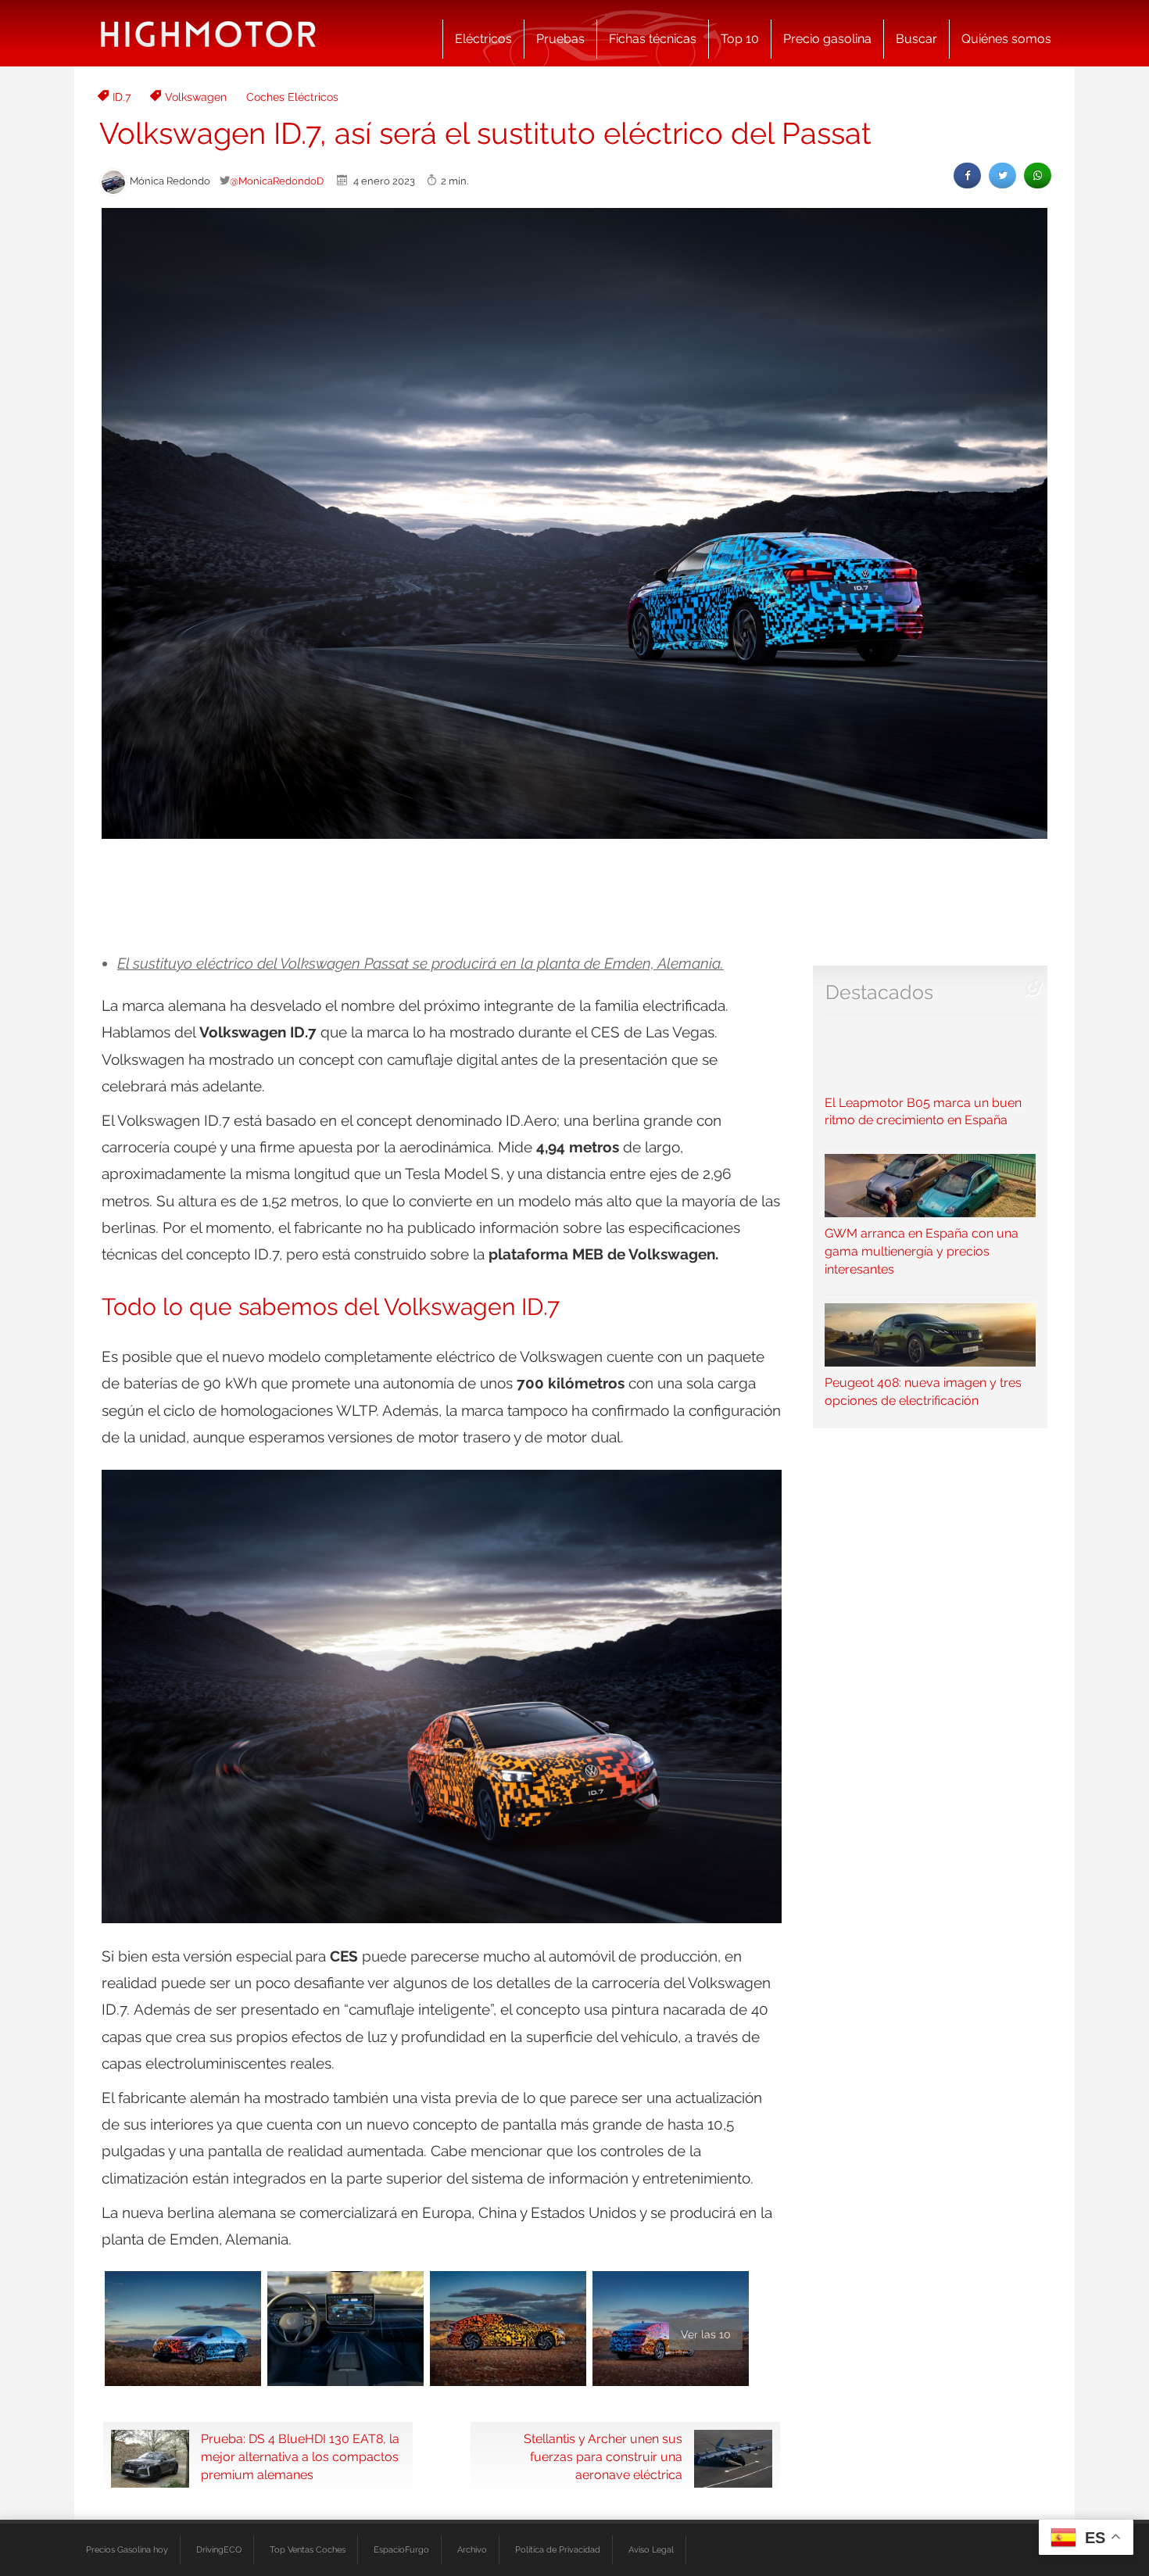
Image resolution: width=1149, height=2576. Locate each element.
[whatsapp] (1038, 176)
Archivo (472, 2549)
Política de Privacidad (558, 2549)
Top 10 (740, 39)
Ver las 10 (706, 2334)
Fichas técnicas (653, 39)
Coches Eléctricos (292, 97)
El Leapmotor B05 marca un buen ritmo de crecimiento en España (923, 1111)
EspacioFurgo (401, 2549)
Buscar (916, 39)
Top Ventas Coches (308, 2549)
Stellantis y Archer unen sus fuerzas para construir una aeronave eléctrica (603, 2457)
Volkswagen (196, 97)
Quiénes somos (1006, 39)
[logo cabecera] (208, 33)
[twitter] (1002, 176)
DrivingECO (219, 2549)
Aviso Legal (651, 2549)
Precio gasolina (827, 39)
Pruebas (560, 39)
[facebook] (967, 176)
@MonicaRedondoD (277, 181)
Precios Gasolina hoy (127, 2549)
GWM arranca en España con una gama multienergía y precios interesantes (922, 1251)
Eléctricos (483, 39)
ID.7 (122, 97)
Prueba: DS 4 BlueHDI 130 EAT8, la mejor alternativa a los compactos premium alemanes (300, 2457)
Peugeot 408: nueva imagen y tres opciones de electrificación (923, 1392)
